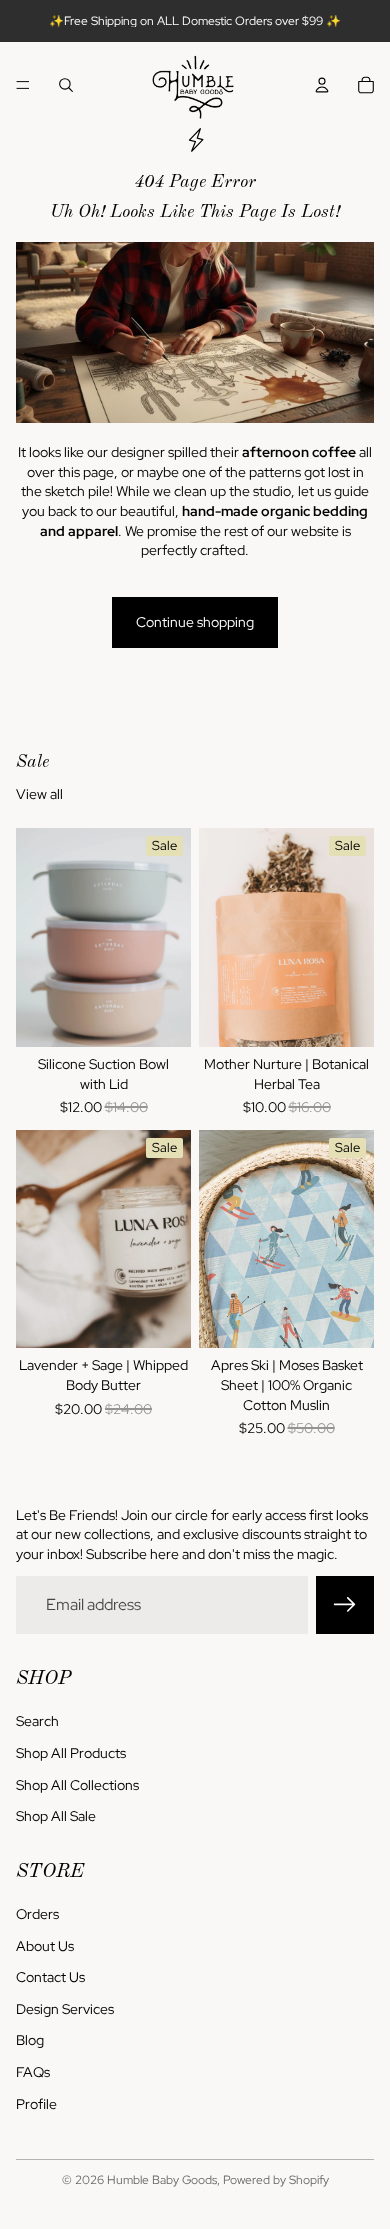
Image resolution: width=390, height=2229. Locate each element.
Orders (37, 1914)
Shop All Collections (77, 1785)
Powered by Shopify (276, 2180)
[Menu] (23, 85)
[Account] (322, 85)
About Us (45, 1946)
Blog (30, 2041)
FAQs (33, 2072)
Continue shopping (195, 622)
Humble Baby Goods (162, 2180)
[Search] (66, 85)
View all (39, 794)
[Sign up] (345, 1605)
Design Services (65, 2009)
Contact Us (50, 1978)
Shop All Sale (56, 1817)
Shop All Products (71, 1753)
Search (37, 1722)
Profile (36, 2104)
